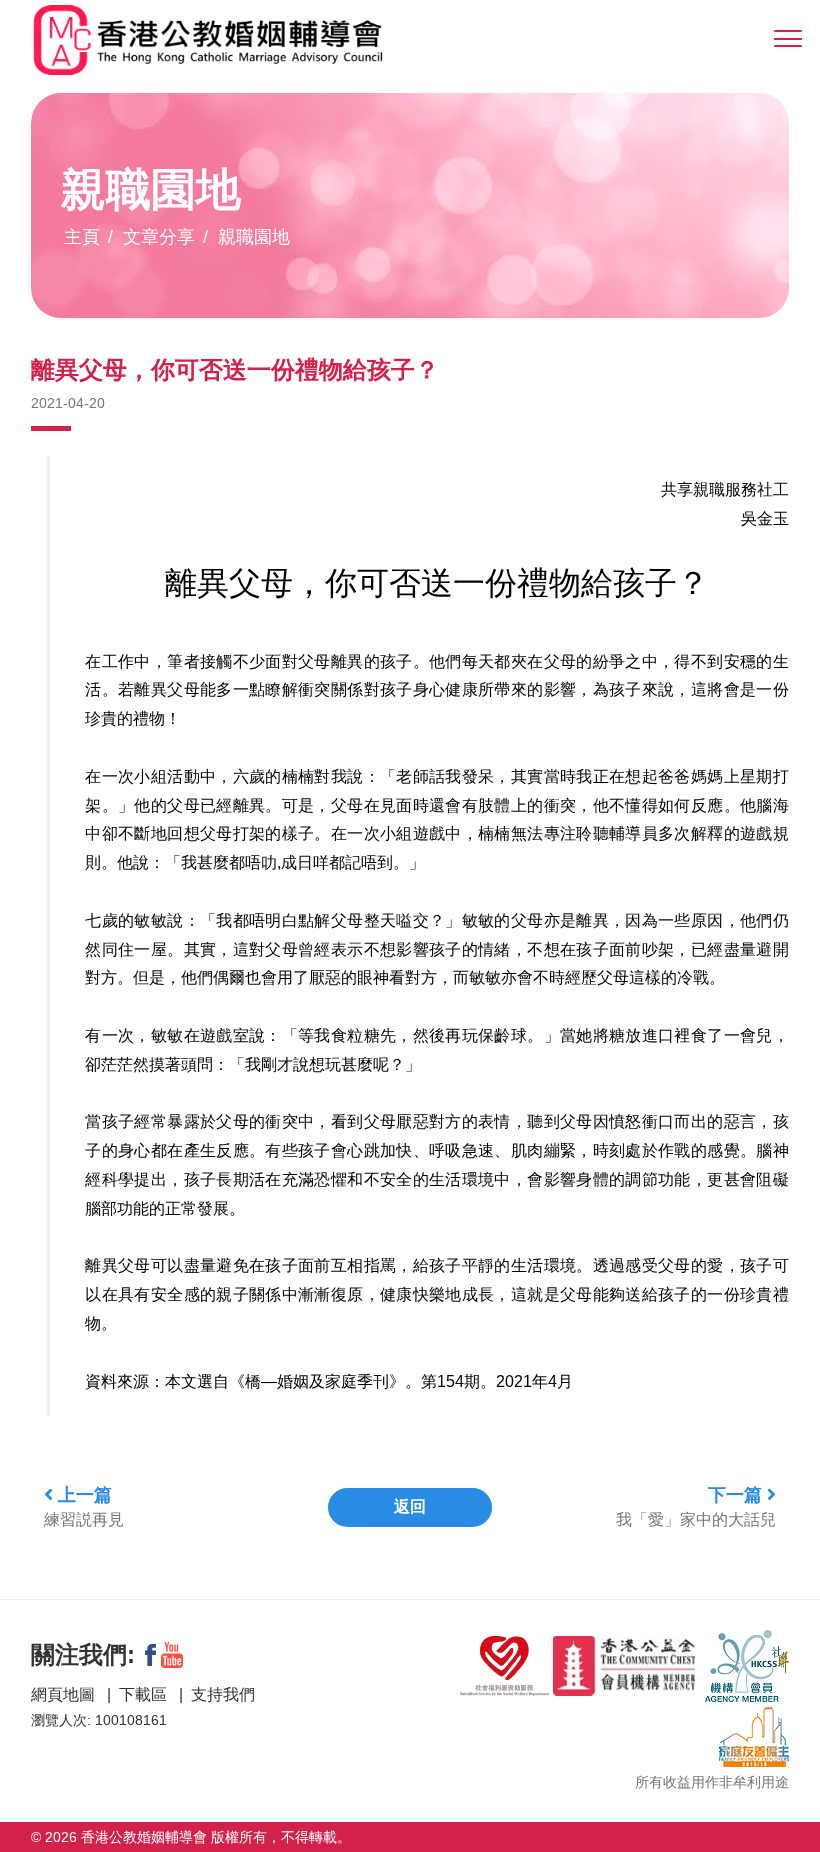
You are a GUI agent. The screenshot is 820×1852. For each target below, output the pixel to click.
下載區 (145, 1694)
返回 (410, 1506)
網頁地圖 (65, 1694)
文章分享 (159, 237)
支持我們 (223, 1694)
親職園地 (254, 237)
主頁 (82, 237)
